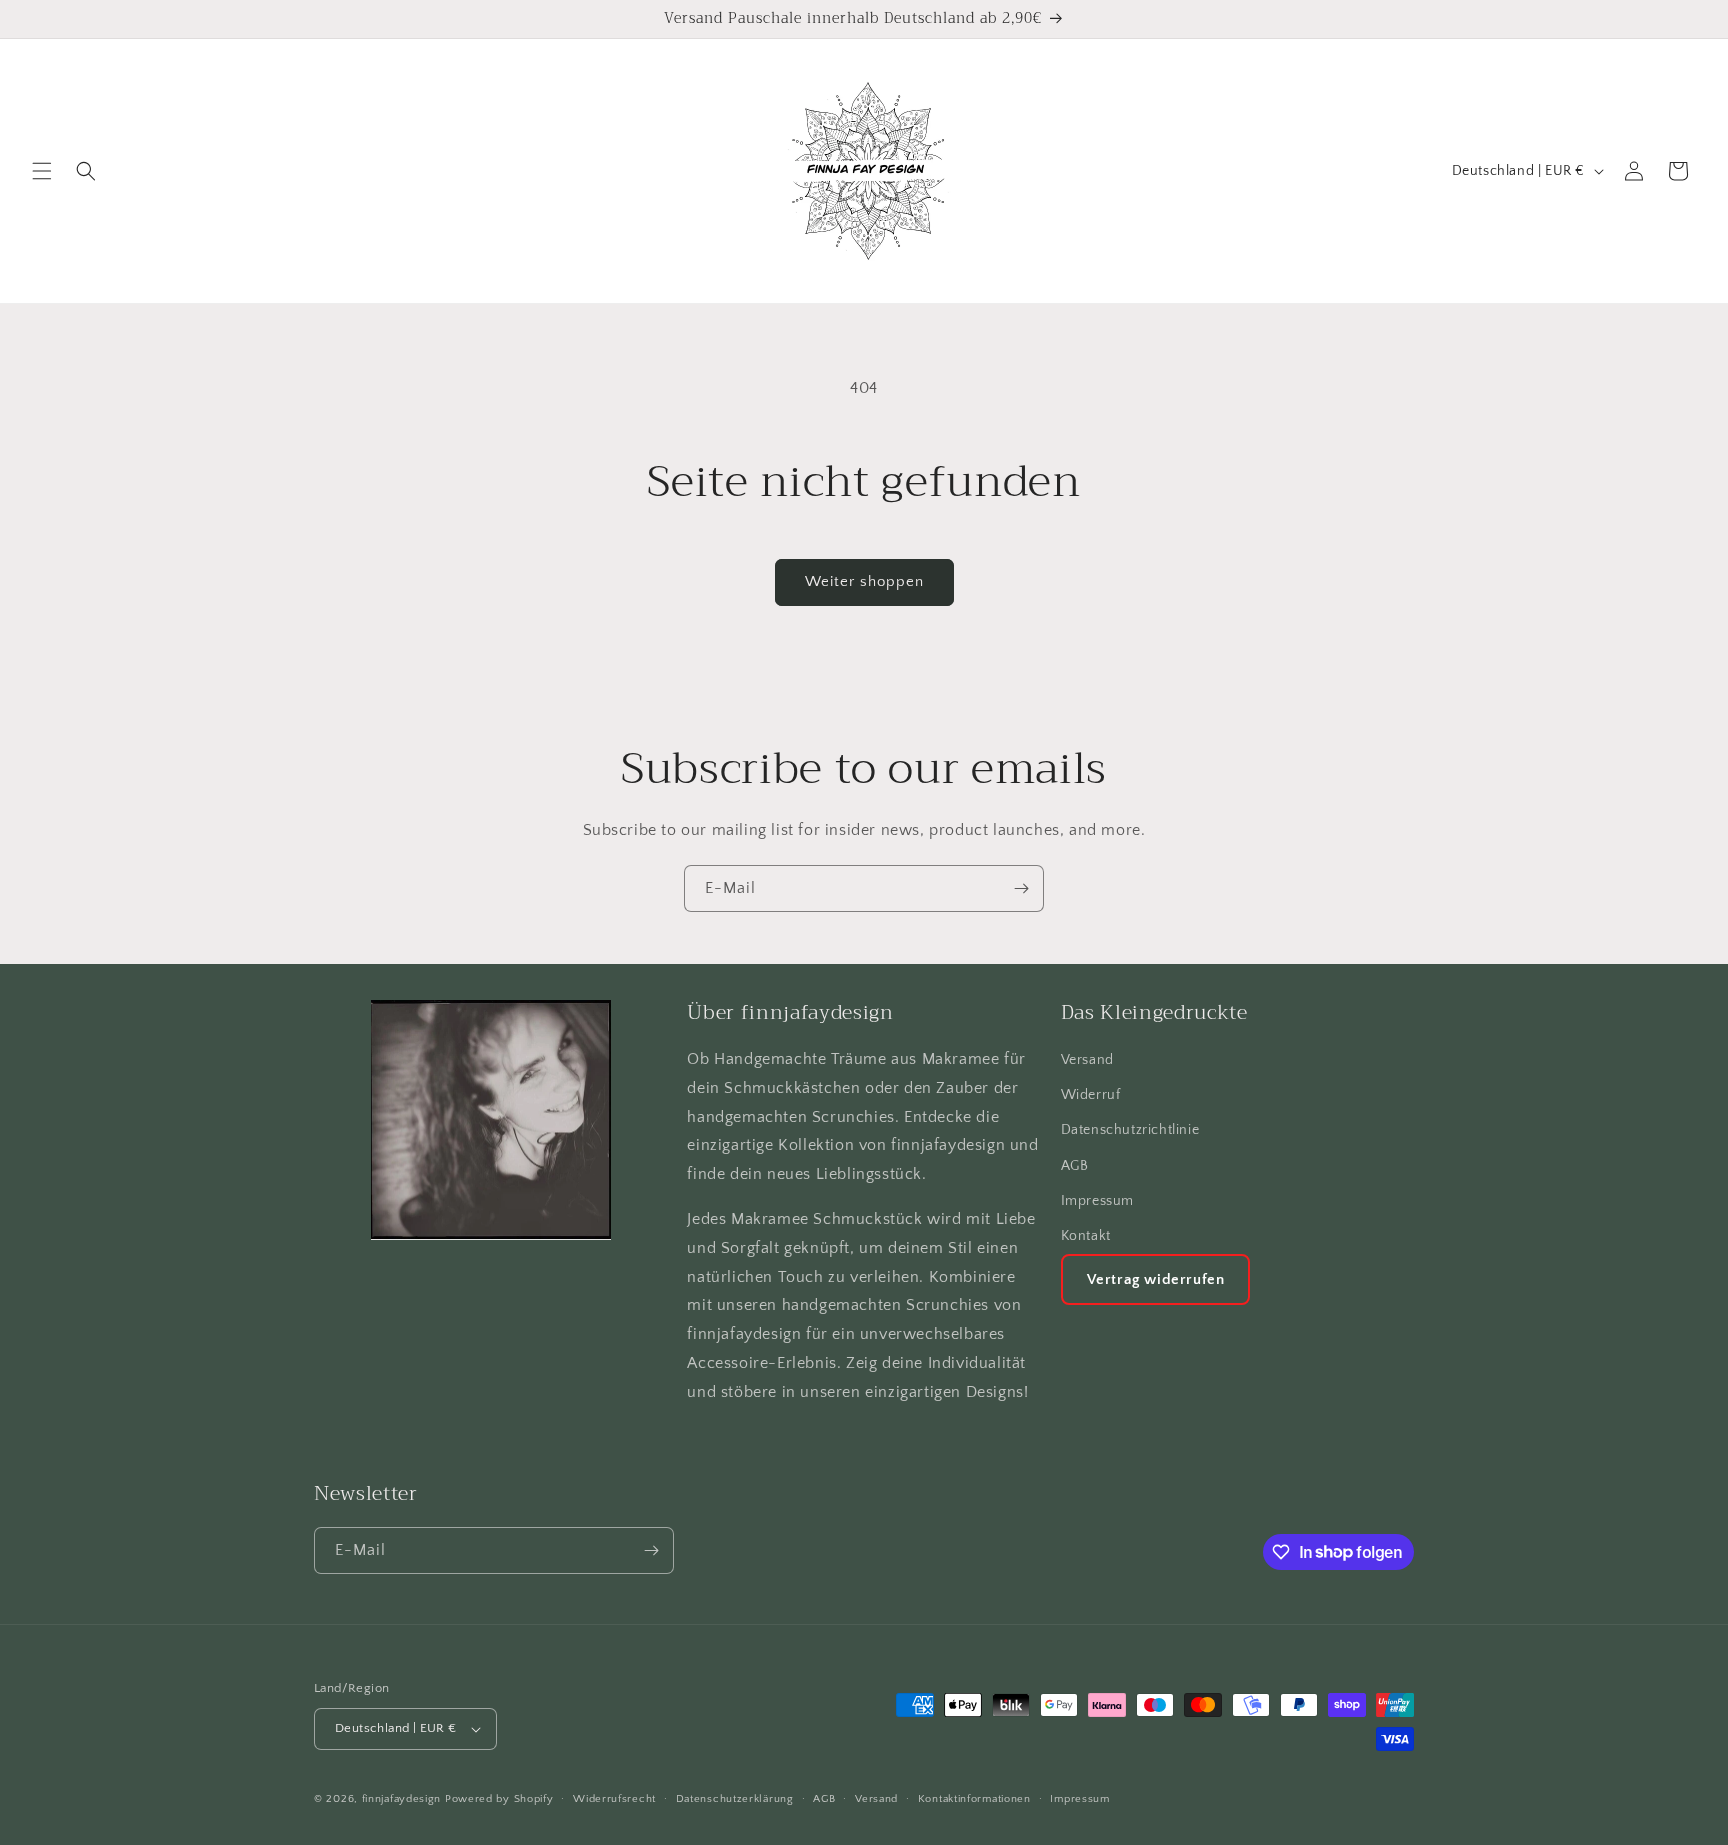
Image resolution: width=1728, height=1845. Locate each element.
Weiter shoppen (864, 581)
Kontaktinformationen (974, 1799)
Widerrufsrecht (614, 1799)
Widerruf (1091, 1095)
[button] (42, 171)
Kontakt (1086, 1236)
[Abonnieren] (1021, 888)
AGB (1075, 1166)
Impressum (1097, 1201)
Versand (1087, 1060)
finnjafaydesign (402, 1799)
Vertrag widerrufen (1156, 1279)
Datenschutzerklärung (735, 1799)
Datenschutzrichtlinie (1130, 1130)
